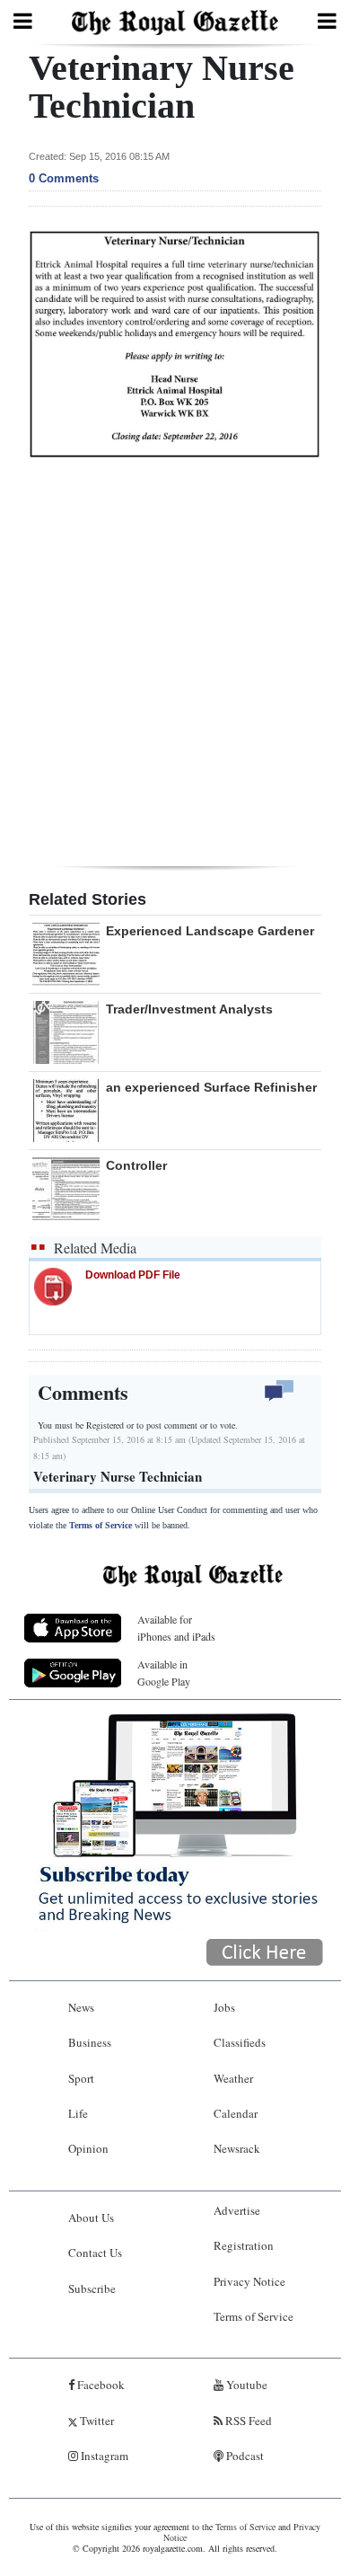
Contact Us (95, 2253)
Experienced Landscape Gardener (210, 931)
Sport (81, 2078)
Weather (233, 2078)
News (81, 2007)
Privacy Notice (249, 2281)
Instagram (103, 2456)
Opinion (88, 2148)
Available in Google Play (164, 1673)
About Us (91, 2217)
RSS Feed (247, 2421)
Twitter (96, 2421)
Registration (244, 2245)
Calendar (236, 2113)
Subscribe (92, 2288)
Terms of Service (101, 1525)
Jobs (224, 2007)
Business (90, 2042)
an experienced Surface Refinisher (211, 1087)
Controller (136, 1165)
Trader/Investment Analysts (189, 1009)
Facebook (100, 2385)
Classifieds (240, 2042)
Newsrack (237, 2148)
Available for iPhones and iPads (176, 1628)
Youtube (245, 2385)
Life (78, 2113)
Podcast (244, 2456)
